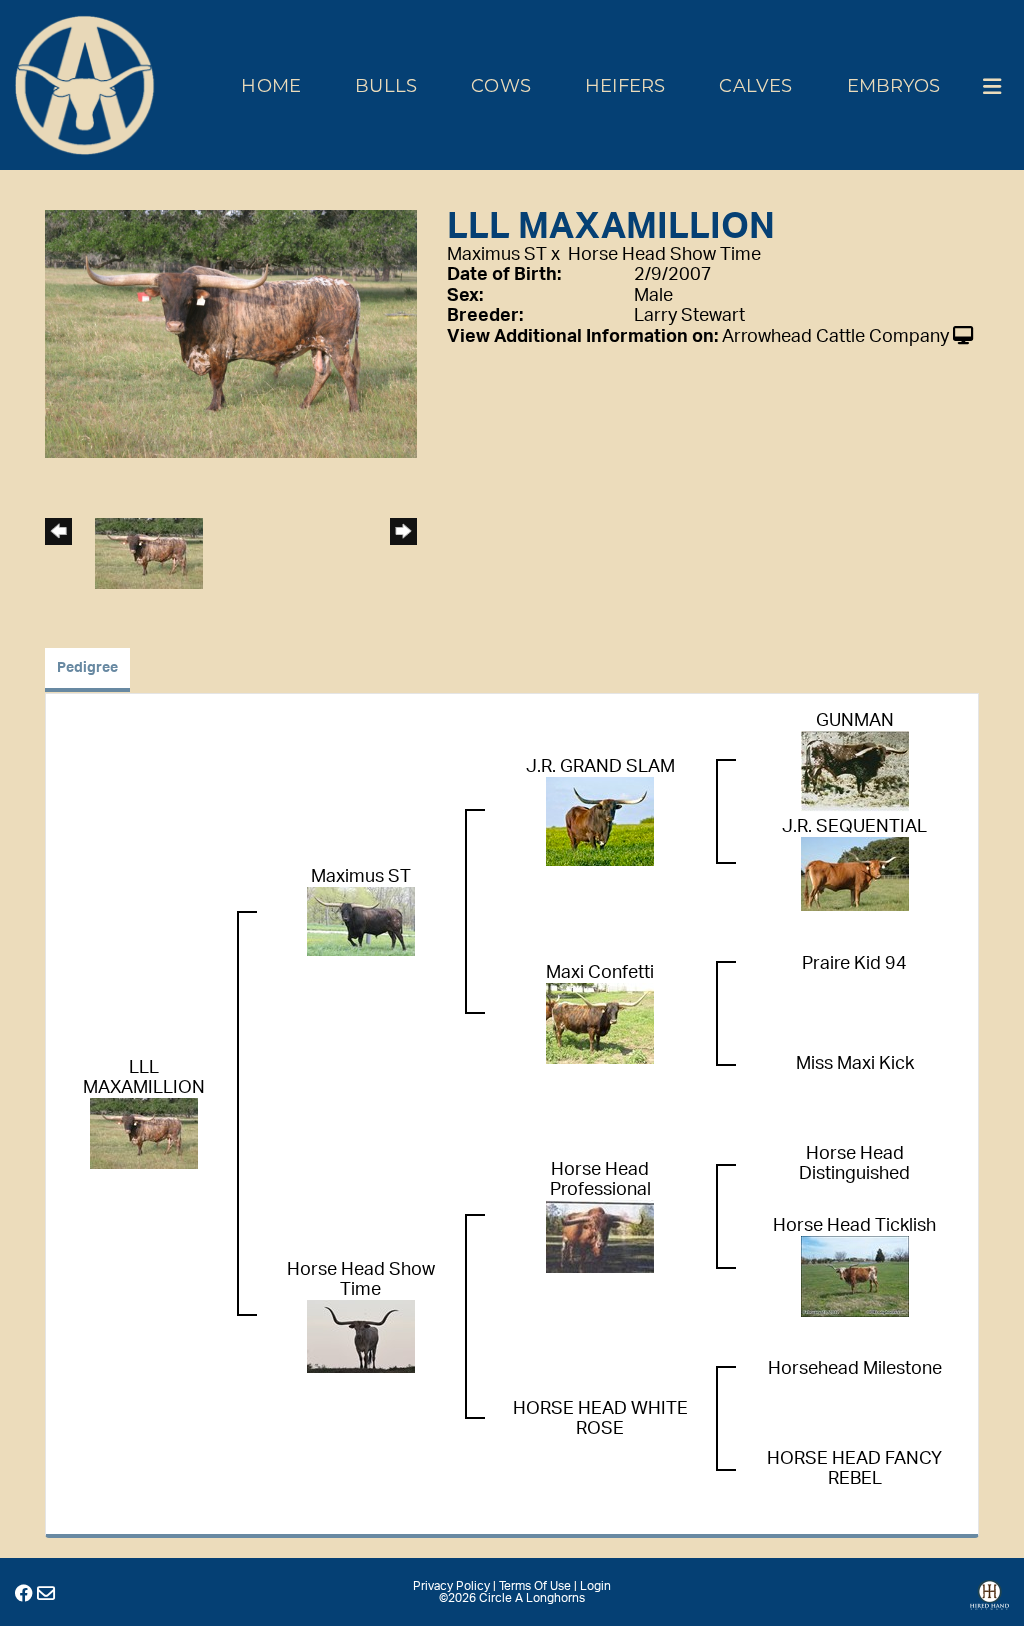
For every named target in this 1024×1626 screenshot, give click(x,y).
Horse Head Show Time (664, 255)
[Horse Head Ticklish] (855, 1276)
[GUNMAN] (855, 771)
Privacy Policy (451, 1586)
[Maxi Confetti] (600, 1023)
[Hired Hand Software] (989, 1602)
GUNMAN (855, 721)
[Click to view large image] (231, 333)
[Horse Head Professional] (600, 1236)
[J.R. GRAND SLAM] (600, 821)
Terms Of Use (535, 1586)
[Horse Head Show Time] (361, 1336)
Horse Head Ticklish (854, 1226)
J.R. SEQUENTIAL (854, 827)
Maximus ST (497, 255)
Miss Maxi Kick (855, 1064)
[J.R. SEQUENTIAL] (855, 873)
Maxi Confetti (600, 973)
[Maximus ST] (361, 921)
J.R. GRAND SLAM (600, 767)
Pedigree (87, 668)
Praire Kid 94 (854, 964)
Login (595, 1586)
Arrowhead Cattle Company (835, 337)
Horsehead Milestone (855, 1369)
